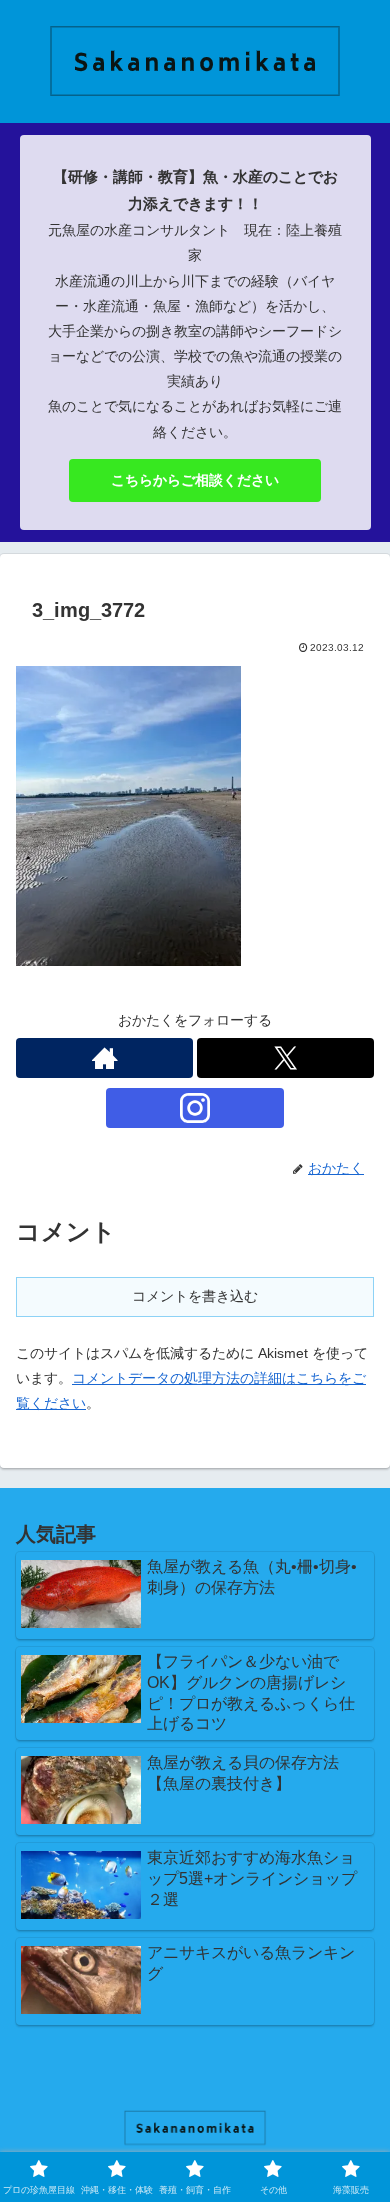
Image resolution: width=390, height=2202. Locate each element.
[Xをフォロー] (285, 1058)
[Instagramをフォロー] (194, 1108)
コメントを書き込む (195, 1296)
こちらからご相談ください (195, 480)
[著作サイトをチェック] (104, 1058)
